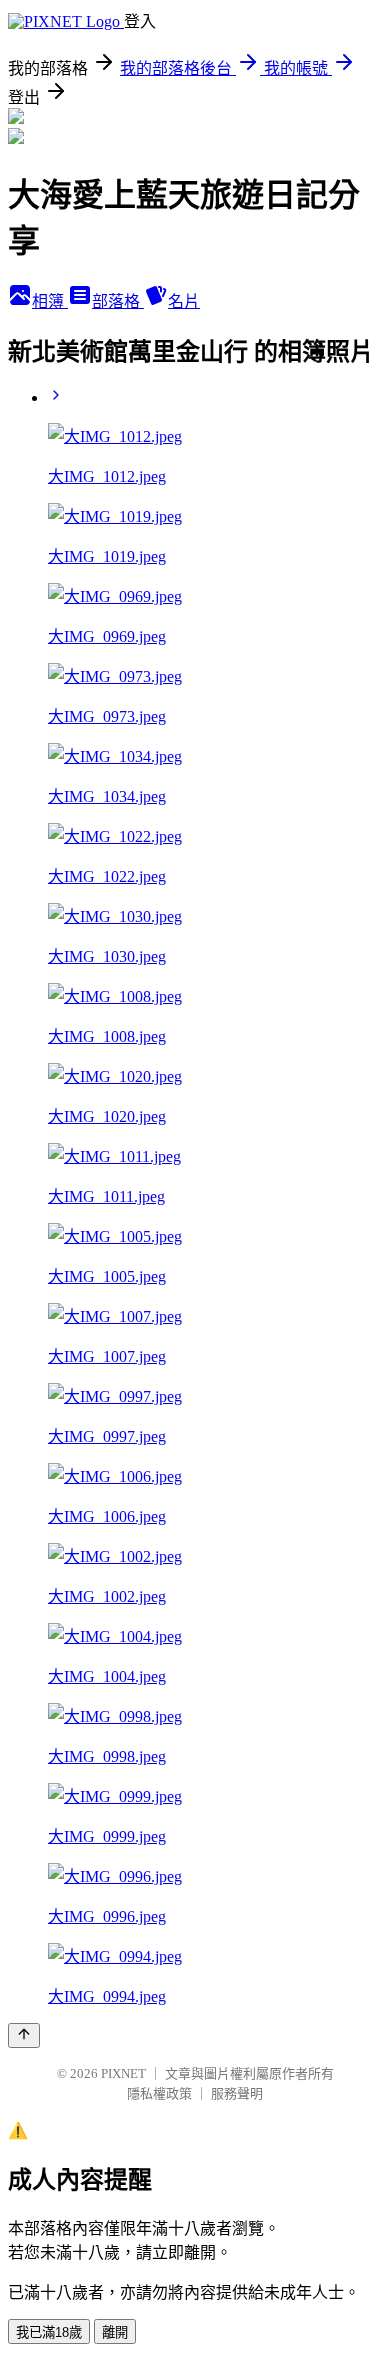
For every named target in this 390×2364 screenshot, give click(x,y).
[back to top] (24, 2035)
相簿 (50, 301)
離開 (115, 2332)
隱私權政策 (159, 2093)
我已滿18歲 (49, 2332)
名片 (184, 301)
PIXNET (123, 2073)
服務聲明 (237, 2093)
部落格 (118, 301)
